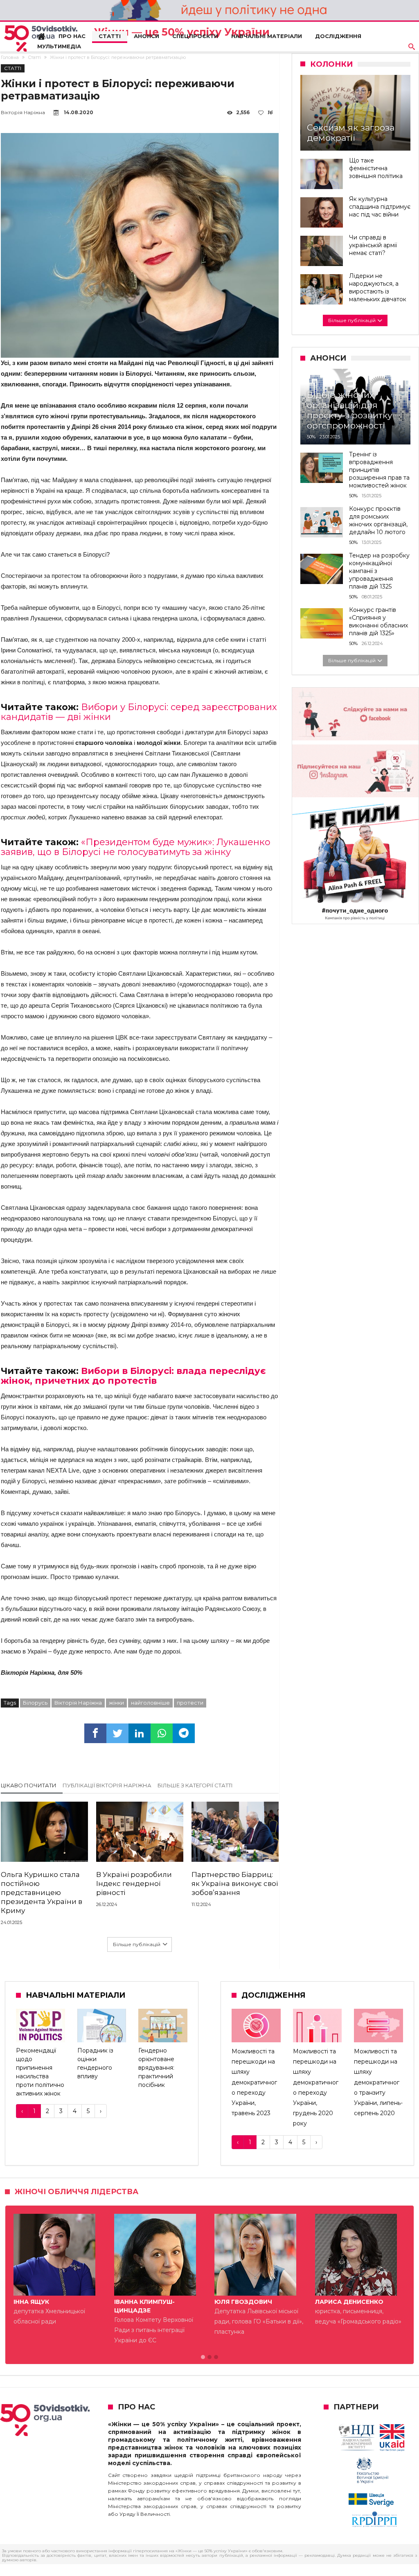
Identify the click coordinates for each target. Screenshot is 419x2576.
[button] (203, 2357)
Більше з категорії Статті (195, 1785)
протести (190, 1703)
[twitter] (117, 1733)
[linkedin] (140, 1733)
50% (311, 437)
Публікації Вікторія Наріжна (107, 1785)
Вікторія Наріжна (23, 112)
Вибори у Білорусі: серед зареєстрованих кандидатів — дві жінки (139, 712)
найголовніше (150, 1703)
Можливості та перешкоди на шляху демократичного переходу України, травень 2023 (254, 2082)
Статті (34, 57)
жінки (116, 1703)
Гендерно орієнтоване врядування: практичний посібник (156, 2068)
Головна (10, 57)
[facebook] (95, 1733)
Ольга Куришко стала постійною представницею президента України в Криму (42, 1893)
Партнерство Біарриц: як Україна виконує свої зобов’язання (235, 1884)
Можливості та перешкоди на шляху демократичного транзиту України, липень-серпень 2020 (378, 2082)
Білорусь (35, 1703)
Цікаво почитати (29, 1785)
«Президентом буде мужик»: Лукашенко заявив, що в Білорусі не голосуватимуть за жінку (136, 847)
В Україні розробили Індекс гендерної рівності (134, 1884)
